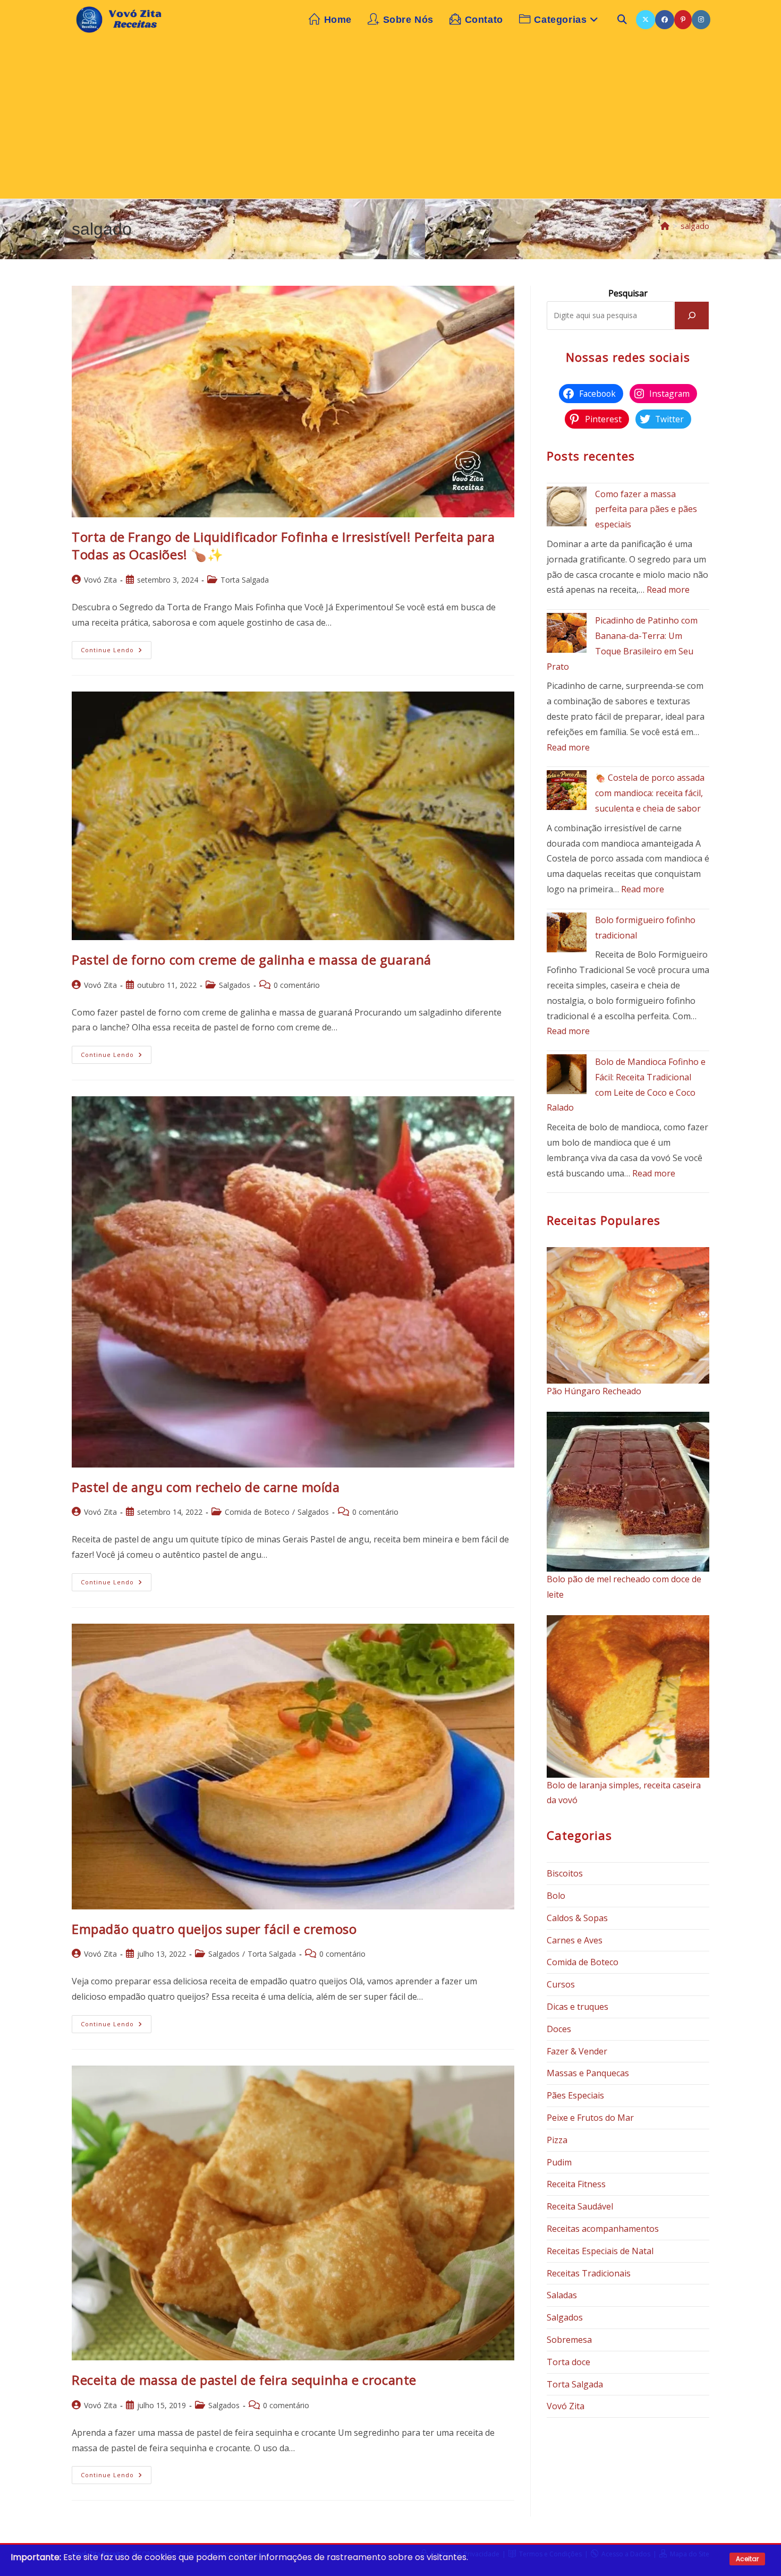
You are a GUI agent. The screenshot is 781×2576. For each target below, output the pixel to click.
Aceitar (747, 2559)
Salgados (235, 985)
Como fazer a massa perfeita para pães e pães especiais (646, 509)
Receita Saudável (580, 2206)
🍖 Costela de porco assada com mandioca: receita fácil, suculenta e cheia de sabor (650, 793)
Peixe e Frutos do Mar (590, 2118)
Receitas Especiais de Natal (600, 2251)
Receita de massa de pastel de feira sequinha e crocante (244, 2380)
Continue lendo (116, 652)
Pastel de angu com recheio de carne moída (206, 1487)
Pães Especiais (575, 2095)
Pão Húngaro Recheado (594, 1391)
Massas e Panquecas (588, 2073)
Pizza (557, 2140)
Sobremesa (569, 2340)
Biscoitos (565, 1873)
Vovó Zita (100, 580)
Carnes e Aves (575, 1940)
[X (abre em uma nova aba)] (646, 20)
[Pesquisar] (692, 315)
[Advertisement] (390, 119)
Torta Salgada (245, 580)
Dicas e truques (578, 2007)
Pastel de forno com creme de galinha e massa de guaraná (252, 959)
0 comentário (297, 985)
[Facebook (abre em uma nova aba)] (665, 20)
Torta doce (568, 2362)
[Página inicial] (665, 226)
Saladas (562, 2295)
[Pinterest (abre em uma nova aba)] (683, 20)
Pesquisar (628, 293)
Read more (668, 590)
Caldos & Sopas (577, 1918)
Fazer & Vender (577, 2051)
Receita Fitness (576, 2184)
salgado (695, 226)
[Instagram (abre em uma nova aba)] (701, 20)
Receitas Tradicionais (589, 2273)
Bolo (556, 1896)
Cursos (561, 1984)
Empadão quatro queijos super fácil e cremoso (214, 1929)
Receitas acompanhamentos (603, 2229)
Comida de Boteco (257, 1512)
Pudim (559, 2162)
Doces (559, 2029)
